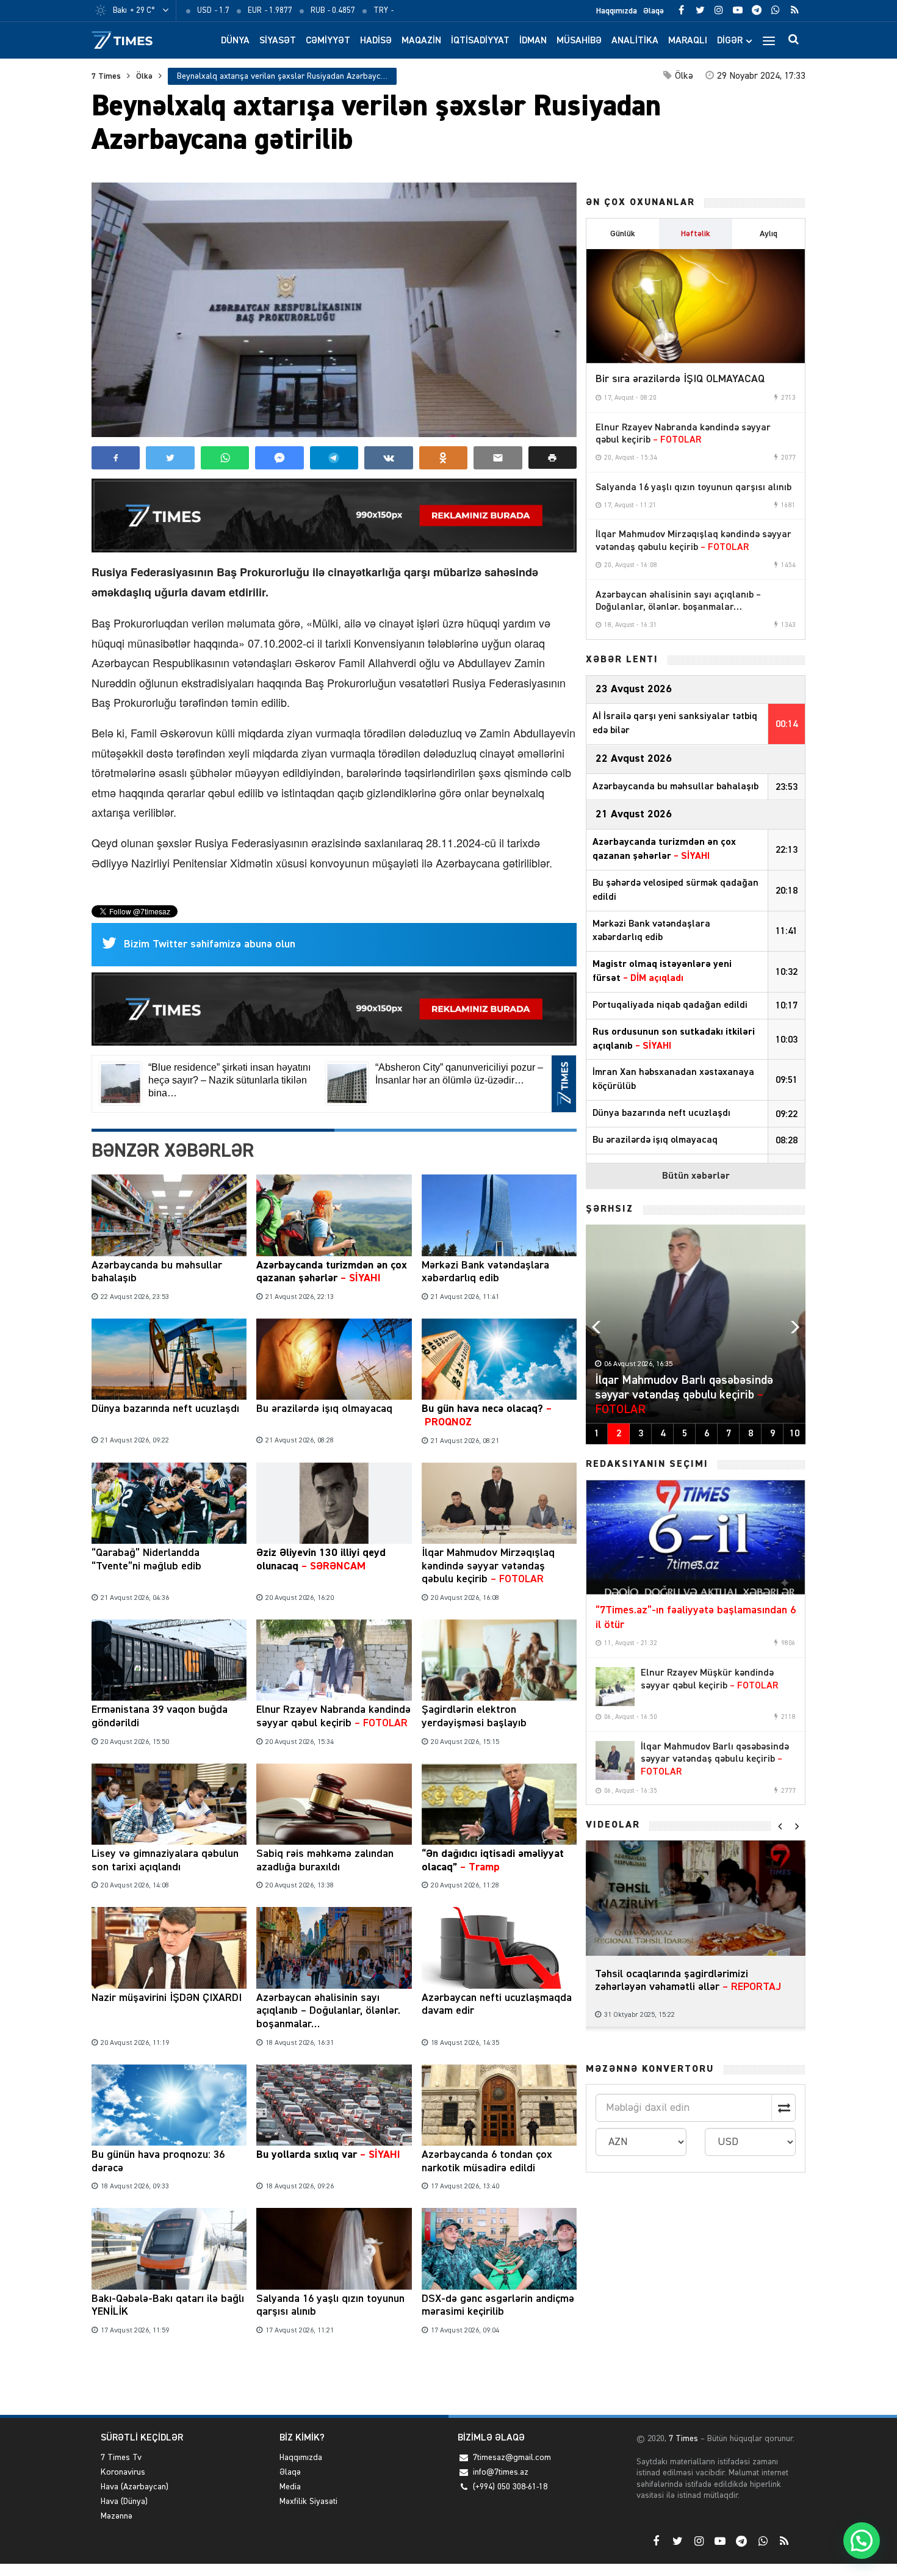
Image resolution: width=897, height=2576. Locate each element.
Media (290, 2487)
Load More (334, 2377)
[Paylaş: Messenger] (279, 458)
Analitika (635, 41)
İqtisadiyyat (480, 41)
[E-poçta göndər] (498, 458)
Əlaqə (654, 11)
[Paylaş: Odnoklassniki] (443, 458)
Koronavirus (123, 2472)
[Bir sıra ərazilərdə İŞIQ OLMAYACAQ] (696, 306)
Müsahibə (579, 41)
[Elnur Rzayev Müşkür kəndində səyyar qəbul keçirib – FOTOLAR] (615, 1687)
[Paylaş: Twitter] (170, 458)
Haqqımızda (617, 11)
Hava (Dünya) (124, 2502)
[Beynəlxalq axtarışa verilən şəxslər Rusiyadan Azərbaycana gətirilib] (334, 310)
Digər (730, 41)
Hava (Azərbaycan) (135, 2487)
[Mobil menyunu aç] (769, 40)
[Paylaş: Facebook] (116, 458)
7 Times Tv (121, 2458)
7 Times (106, 76)
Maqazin (421, 41)
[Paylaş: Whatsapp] (225, 458)
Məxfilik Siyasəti (308, 2502)
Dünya (235, 41)
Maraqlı (688, 41)
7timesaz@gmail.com (512, 2458)
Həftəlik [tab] (696, 234)
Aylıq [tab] (769, 234)
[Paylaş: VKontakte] (388, 458)
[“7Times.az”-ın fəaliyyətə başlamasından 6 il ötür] (696, 1538)
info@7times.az (501, 2472)
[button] (553, 458)
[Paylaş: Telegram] (334, 458)
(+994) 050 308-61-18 (510, 2487)
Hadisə (376, 41)
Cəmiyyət (328, 41)
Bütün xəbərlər (696, 1176)
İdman (533, 41)
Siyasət (278, 41)
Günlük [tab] (623, 234)
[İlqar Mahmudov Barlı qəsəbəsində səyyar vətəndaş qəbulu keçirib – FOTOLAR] (615, 1760)
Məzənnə (117, 2516)
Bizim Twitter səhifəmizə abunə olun (210, 944)
